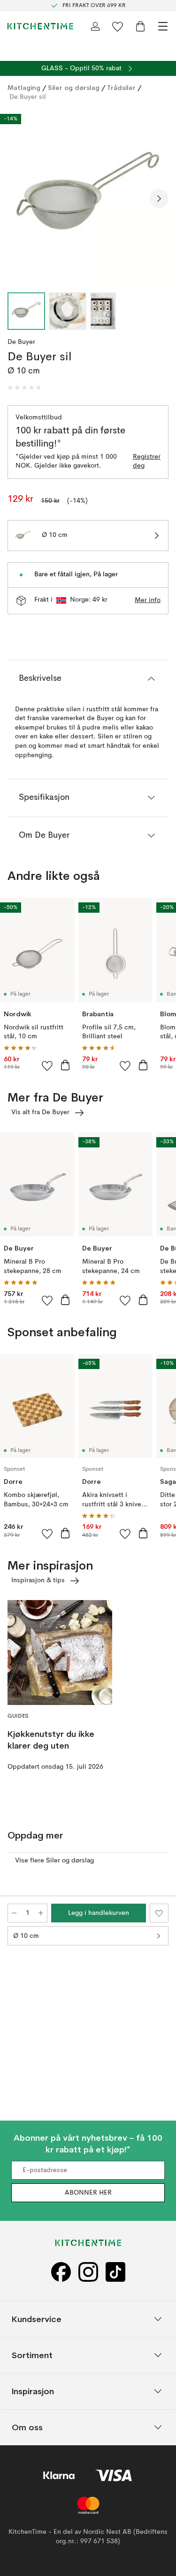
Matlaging (24, 88)
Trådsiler (121, 88)
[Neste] (159, 199)
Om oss (27, 2427)
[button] (24, 387)
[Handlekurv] (140, 26)
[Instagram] (88, 2272)
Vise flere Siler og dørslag (54, 1861)
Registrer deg (147, 462)
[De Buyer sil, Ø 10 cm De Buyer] (88, 197)
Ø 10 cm (26, 1936)
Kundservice (37, 2319)
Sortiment (32, 2355)
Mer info (148, 600)
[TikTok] (115, 2272)
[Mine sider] (95, 26)
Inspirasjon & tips (38, 1580)
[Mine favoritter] (118, 26)
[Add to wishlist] (47, 1065)
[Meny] (163, 26)
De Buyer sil (28, 97)
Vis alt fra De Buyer (40, 1112)
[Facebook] (61, 2272)
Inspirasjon (33, 2391)
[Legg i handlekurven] (65, 1065)
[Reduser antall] (14, 1913)
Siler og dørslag (74, 88)
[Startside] (40, 26)
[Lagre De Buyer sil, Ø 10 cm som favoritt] (159, 1913)
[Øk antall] (41, 1913)
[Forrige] (17, 199)
